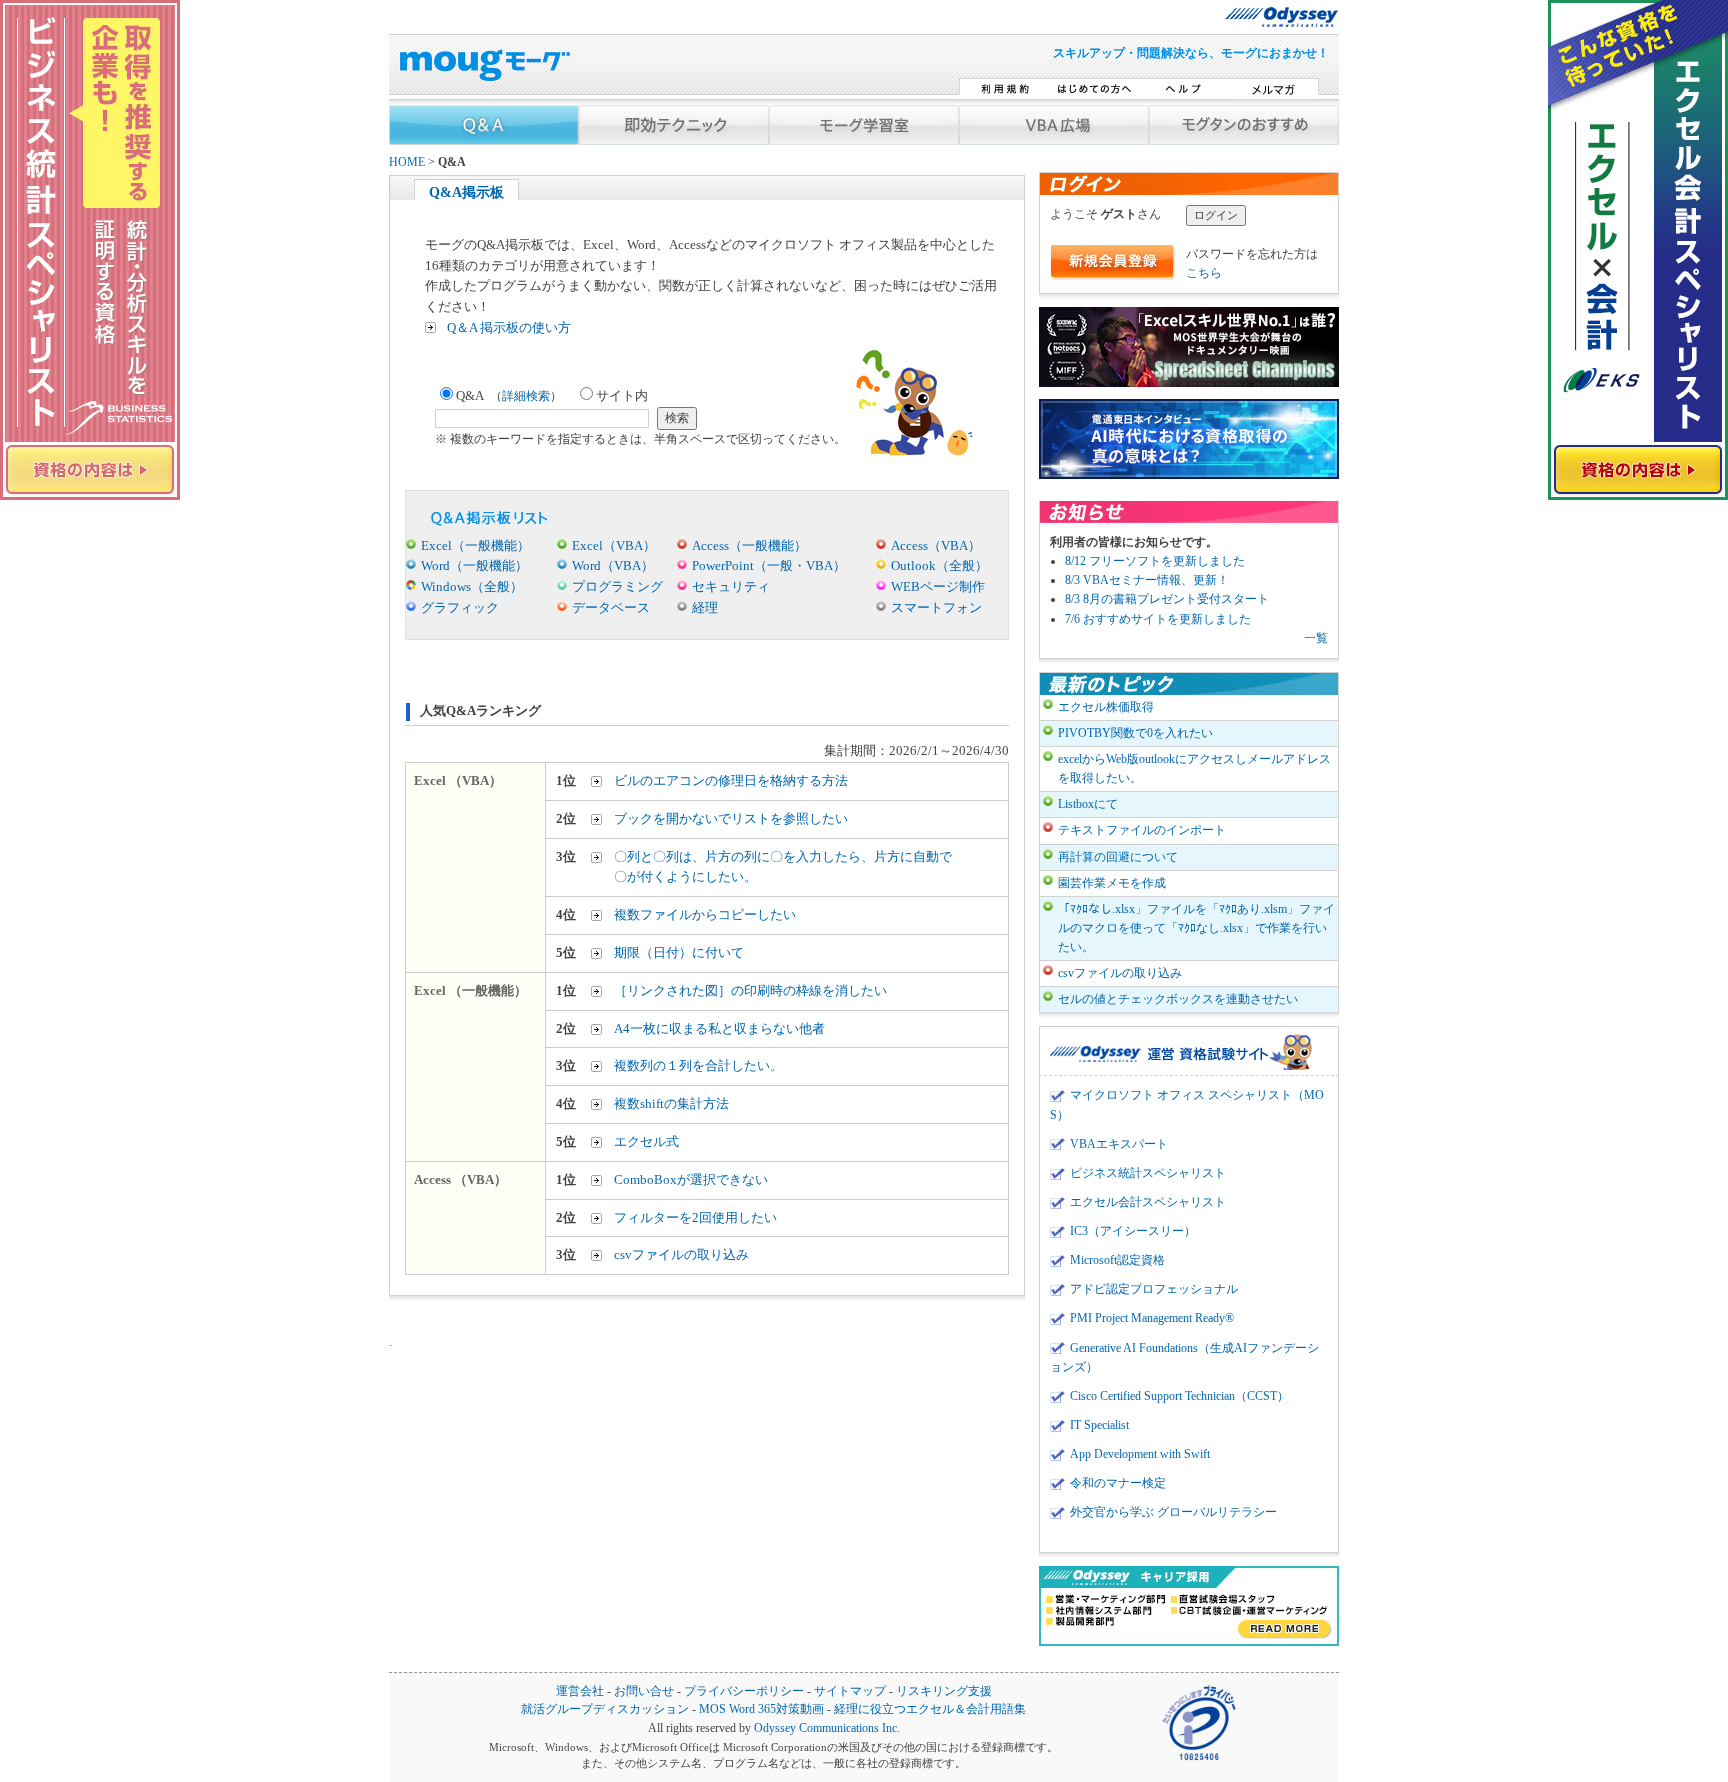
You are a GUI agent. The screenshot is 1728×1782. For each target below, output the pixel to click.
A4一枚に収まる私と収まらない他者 (719, 1028)
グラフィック (460, 607)
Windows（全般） (472, 586)
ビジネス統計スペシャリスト (1148, 1173)
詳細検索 (526, 396)
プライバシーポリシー (744, 1691)
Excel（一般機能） (475, 545)
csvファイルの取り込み (681, 1254)
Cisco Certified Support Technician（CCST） (1179, 1396)
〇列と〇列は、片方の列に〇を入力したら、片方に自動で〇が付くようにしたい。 (783, 867)
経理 (705, 607)
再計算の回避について (1118, 857)
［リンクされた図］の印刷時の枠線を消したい (750, 990)
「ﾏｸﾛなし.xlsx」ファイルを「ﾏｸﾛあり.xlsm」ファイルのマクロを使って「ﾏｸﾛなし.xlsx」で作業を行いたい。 (1196, 928)
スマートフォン (936, 607)
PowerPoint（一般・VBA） (769, 565)
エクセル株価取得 (1106, 707)
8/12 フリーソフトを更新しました (1155, 561)
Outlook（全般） (939, 565)
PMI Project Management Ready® (1152, 1318)
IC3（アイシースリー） (1133, 1231)
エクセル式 (646, 1141)
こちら (1204, 273)
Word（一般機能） (474, 565)
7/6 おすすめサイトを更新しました (1158, 619)
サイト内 (622, 395)
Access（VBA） (936, 545)
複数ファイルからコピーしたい (705, 914)
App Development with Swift (1140, 1454)
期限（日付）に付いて (679, 952)
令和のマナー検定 (1118, 1483)
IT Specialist (1099, 1425)
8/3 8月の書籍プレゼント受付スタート (1167, 599)
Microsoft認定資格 (1117, 1260)
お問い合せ (644, 1691)
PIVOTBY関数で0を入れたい (1135, 733)
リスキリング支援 (944, 1691)
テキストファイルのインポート (1142, 830)
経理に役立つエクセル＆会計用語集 (930, 1709)
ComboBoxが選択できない (691, 1179)
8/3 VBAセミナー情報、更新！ (1147, 580)
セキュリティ (731, 586)
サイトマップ (850, 1691)
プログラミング (617, 586)
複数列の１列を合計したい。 (698, 1065)
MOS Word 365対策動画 (761, 1709)
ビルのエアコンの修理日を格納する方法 (731, 780)
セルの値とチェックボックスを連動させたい (1178, 999)
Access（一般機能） (749, 545)
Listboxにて (1088, 804)
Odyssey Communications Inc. (827, 1728)
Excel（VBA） (614, 545)
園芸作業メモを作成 (1112, 883)
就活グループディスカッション (605, 1709)
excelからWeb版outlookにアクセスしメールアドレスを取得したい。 (1194, 768)
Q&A (509, 395)
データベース (611, 607)
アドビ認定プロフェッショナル (1154, 1289)
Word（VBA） (613, 565)
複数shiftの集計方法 (671, 1103)
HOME (407, 162)
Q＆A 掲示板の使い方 (509, 327)
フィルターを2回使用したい (695, 1217)
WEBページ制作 (938, 586)
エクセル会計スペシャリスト (1148, 1202)
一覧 (1316, 638)
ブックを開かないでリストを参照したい (731, 818)
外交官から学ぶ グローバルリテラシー (1173, 1512)
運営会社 (580, 1691)
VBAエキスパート (1119, 1144)
